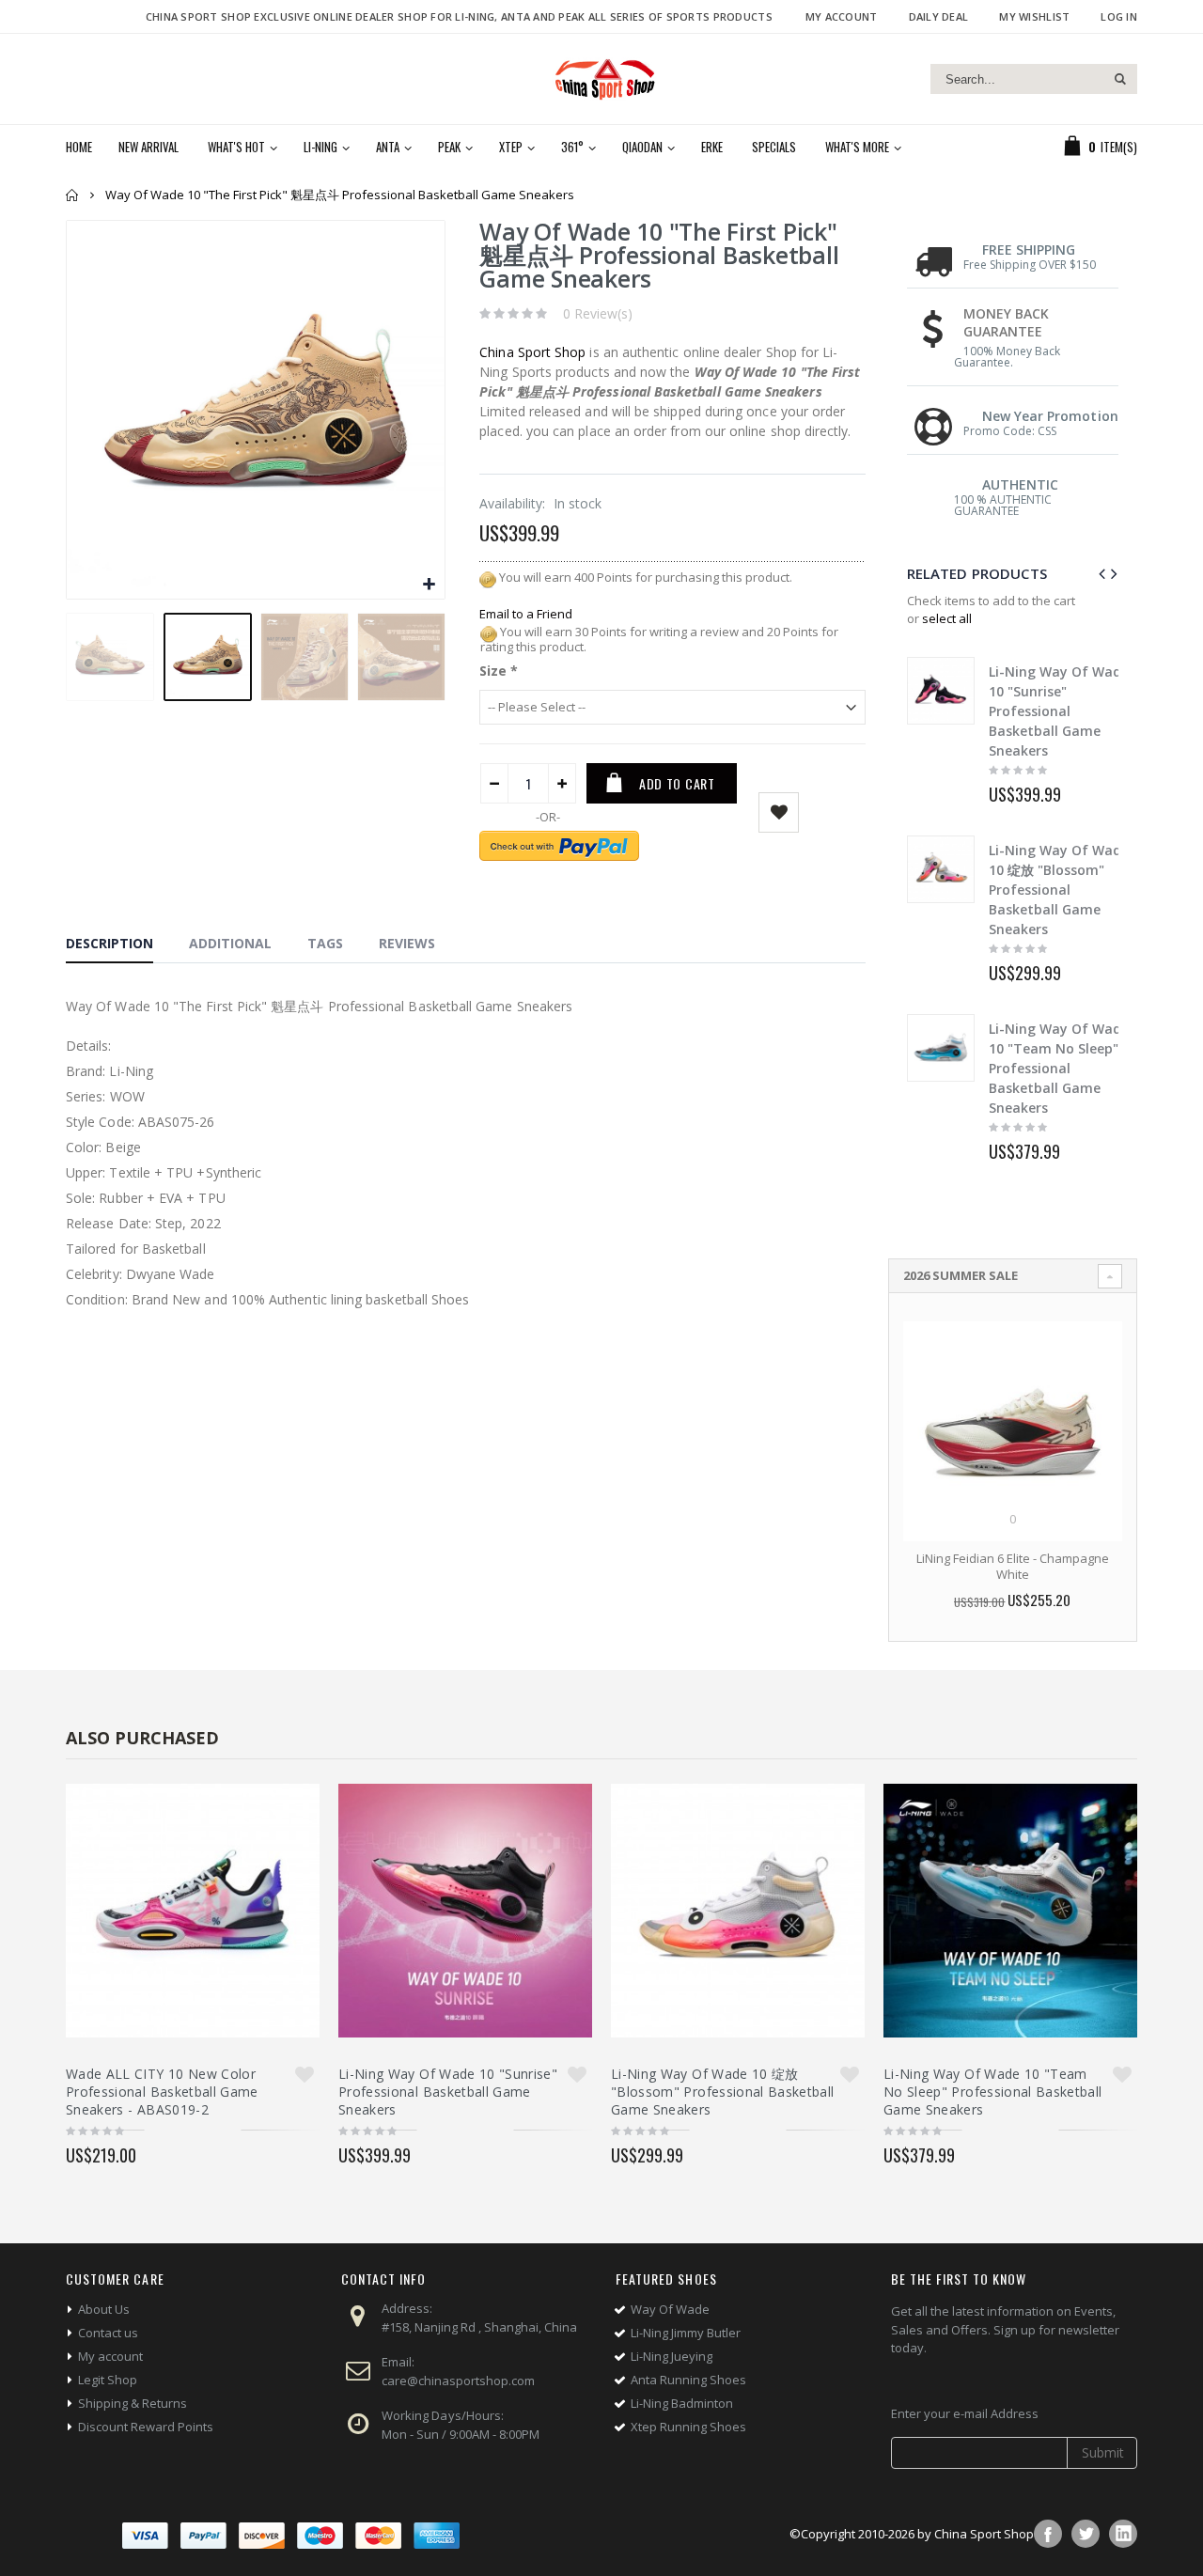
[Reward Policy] (488, 577)
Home (73, 195)
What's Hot (236, 147)
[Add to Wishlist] (305, 2074)
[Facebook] (1048, 2534)
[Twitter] (1086, 2534)
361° (572, 147)
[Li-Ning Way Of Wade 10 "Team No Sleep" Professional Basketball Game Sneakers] (941, 1048)
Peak (449, 147)
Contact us (108, 2333)
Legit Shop (108, 2380)
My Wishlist (1034, 16)
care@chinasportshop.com (458, 2381)
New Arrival (148, 147)
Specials (774, 147)
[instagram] (1123, 2534)
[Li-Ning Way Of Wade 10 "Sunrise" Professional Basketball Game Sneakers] (941, 691)
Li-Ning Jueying (672, 2356)
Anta (388, 147)
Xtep (511, 147)
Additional (230, 943)
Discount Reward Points (146, 2427)
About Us (104, 2309)
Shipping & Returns (133, 2403)
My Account (842, 16)
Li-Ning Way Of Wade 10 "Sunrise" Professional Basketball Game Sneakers (1059, 711)
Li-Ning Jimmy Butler (686, 2333)
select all (947, 618)
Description (109, 943)
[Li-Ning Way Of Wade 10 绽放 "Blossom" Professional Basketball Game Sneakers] (941, 869)
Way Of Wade (670, 2309)
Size (499, 671)
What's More (857, 147)
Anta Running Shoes (688, 2380)
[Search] (1120, 79)
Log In (1119, 16)
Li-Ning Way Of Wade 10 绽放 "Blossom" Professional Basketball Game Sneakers (1059, 890)
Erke (712, 147)
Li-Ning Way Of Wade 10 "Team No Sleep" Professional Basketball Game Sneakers (1059, 1068)
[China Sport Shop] (601, 79)
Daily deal (939, 16)
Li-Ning (320, 147)
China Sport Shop (532, 352)
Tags (325, 943)
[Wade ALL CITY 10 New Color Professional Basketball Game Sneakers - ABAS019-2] (193, 1911)
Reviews (407, 943)
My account (110, 2356)
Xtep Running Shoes (688, 2427)
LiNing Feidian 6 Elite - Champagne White (1013, 1567)
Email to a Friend (526, 614)
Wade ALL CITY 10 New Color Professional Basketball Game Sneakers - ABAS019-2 (162, 2092)
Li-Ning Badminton (682, 2403)
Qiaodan (642, 147)
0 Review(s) (598, 313)
